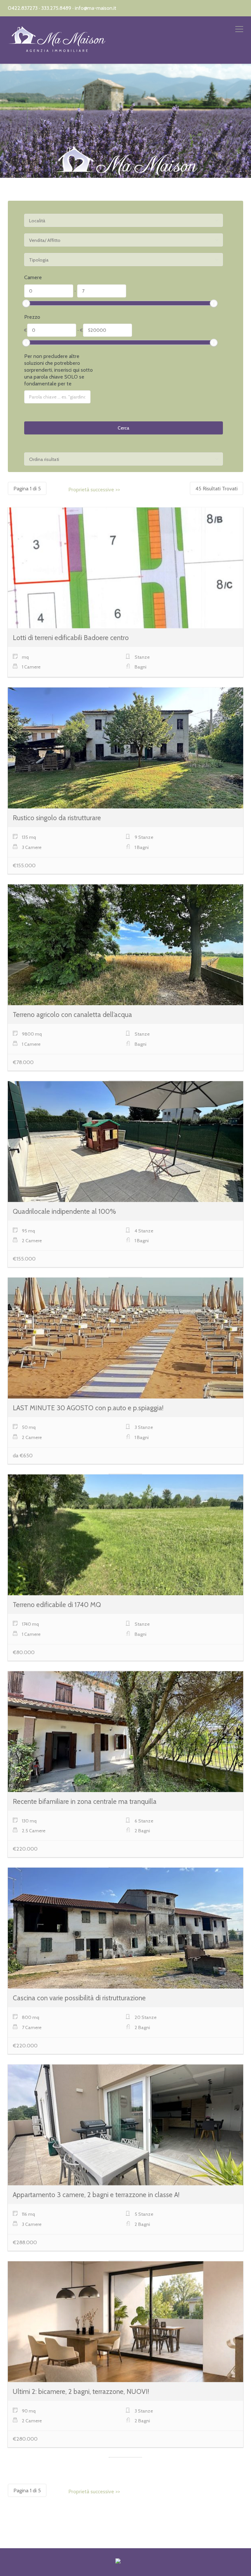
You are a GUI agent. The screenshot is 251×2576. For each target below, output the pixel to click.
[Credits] (118, 2562)
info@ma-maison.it (96, 8)
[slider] (26, 303)
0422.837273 (23, 8)
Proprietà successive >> (94, 490)
